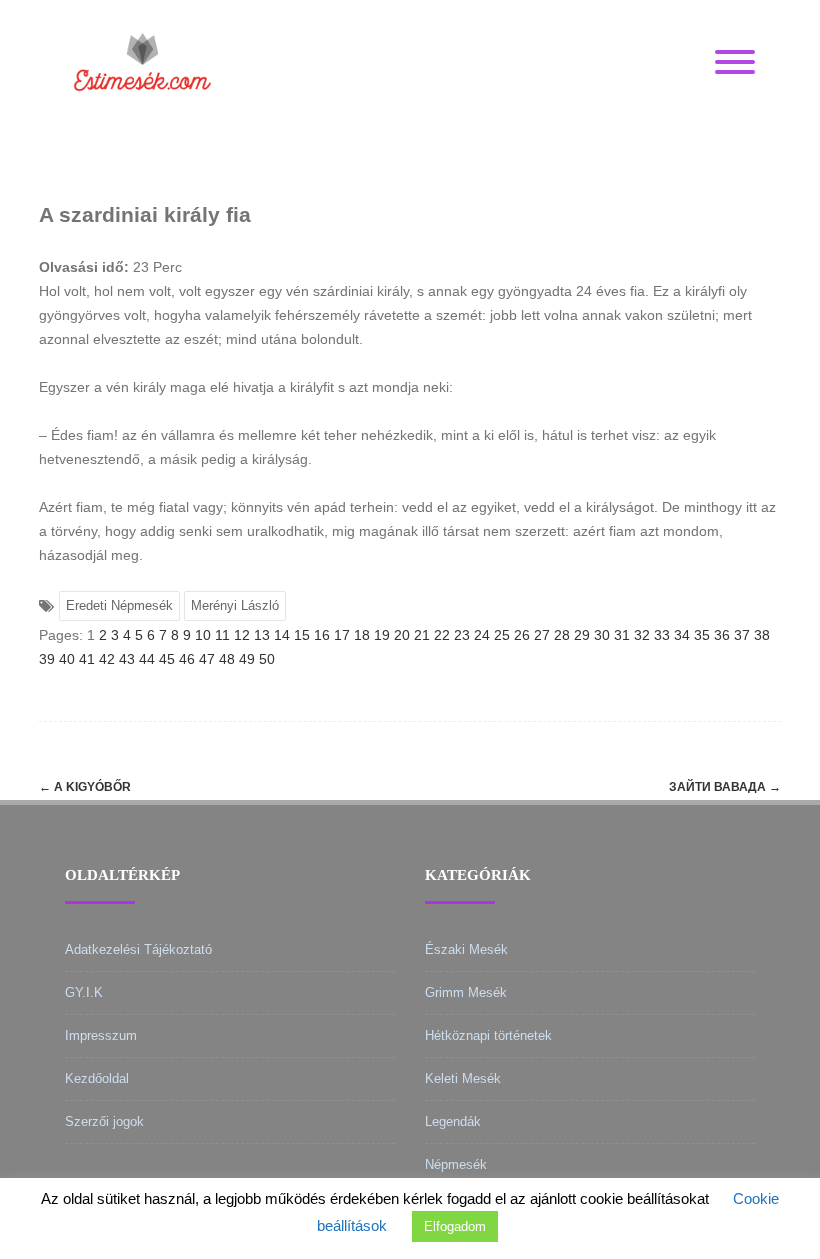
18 (362, 635)
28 (562, 635)
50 (267, 659)
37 (742, 635)
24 (482, 635)
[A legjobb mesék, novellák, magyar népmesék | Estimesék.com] (142, 119)
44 (147, 659)
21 (422, 635)
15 (302, 635)
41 (87, 659)
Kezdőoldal (97, 1078)
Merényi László (235, 605)
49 (247, 659)
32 (642, 635)
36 (722, 635)
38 (762, 635)
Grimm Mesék (466, 992)
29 (582, 635)
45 (167, 659)
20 (402, 635)
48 (227, 659)
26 (522, 635)
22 (442, 635)
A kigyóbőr (85, 787)
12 (242, 635)
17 (342, 635)
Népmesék (456, 1164)
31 (622, 635)
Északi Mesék (466, 949)
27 (542, 635)
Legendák (453, 1121)
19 (382, 635)
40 (67, 659)
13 (262, 635)
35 (702, 635)
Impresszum (101, 1035)
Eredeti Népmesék (119, 605)
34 (682, 635)
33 (662, 635)
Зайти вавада (725, 787)
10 (203, 635)
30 (602, 635)
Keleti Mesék (463, 1078)
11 (222, 635)
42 (107, 659)
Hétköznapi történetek (488, 1035)
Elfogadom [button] (455, 1226)
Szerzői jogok (104, 1121)
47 (207, 659)
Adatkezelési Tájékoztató (138, 949)
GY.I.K (84, 992)
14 (282, 635)
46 (187, 659)
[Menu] (735, 63)
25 (502, 635)
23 (462, 635)
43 (127, 659)
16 (322, 635)
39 (47, 659)
